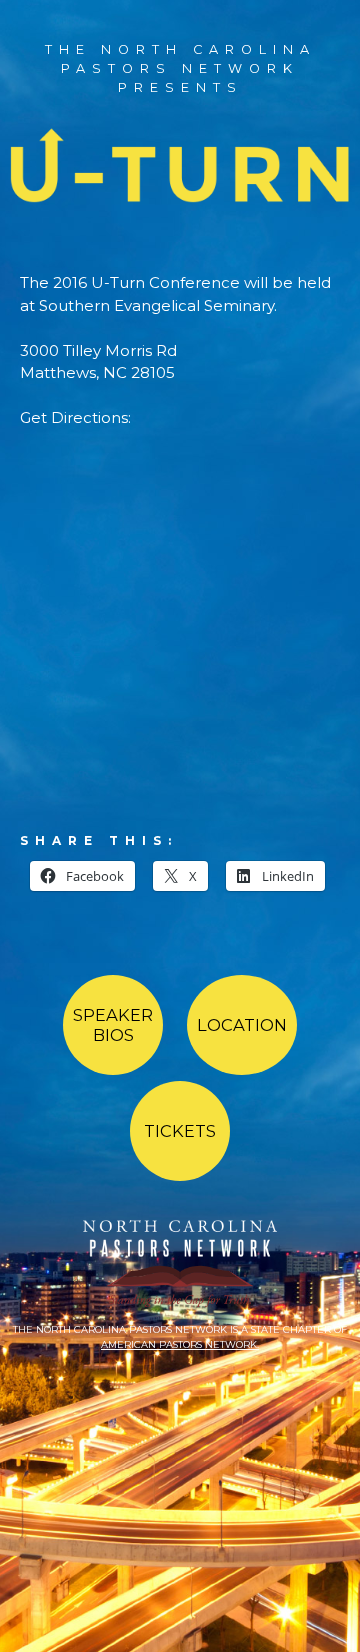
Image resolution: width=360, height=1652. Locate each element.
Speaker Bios (113, 1025)
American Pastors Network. (180, 1344)
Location (242, 1025)
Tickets (180, 1131)
